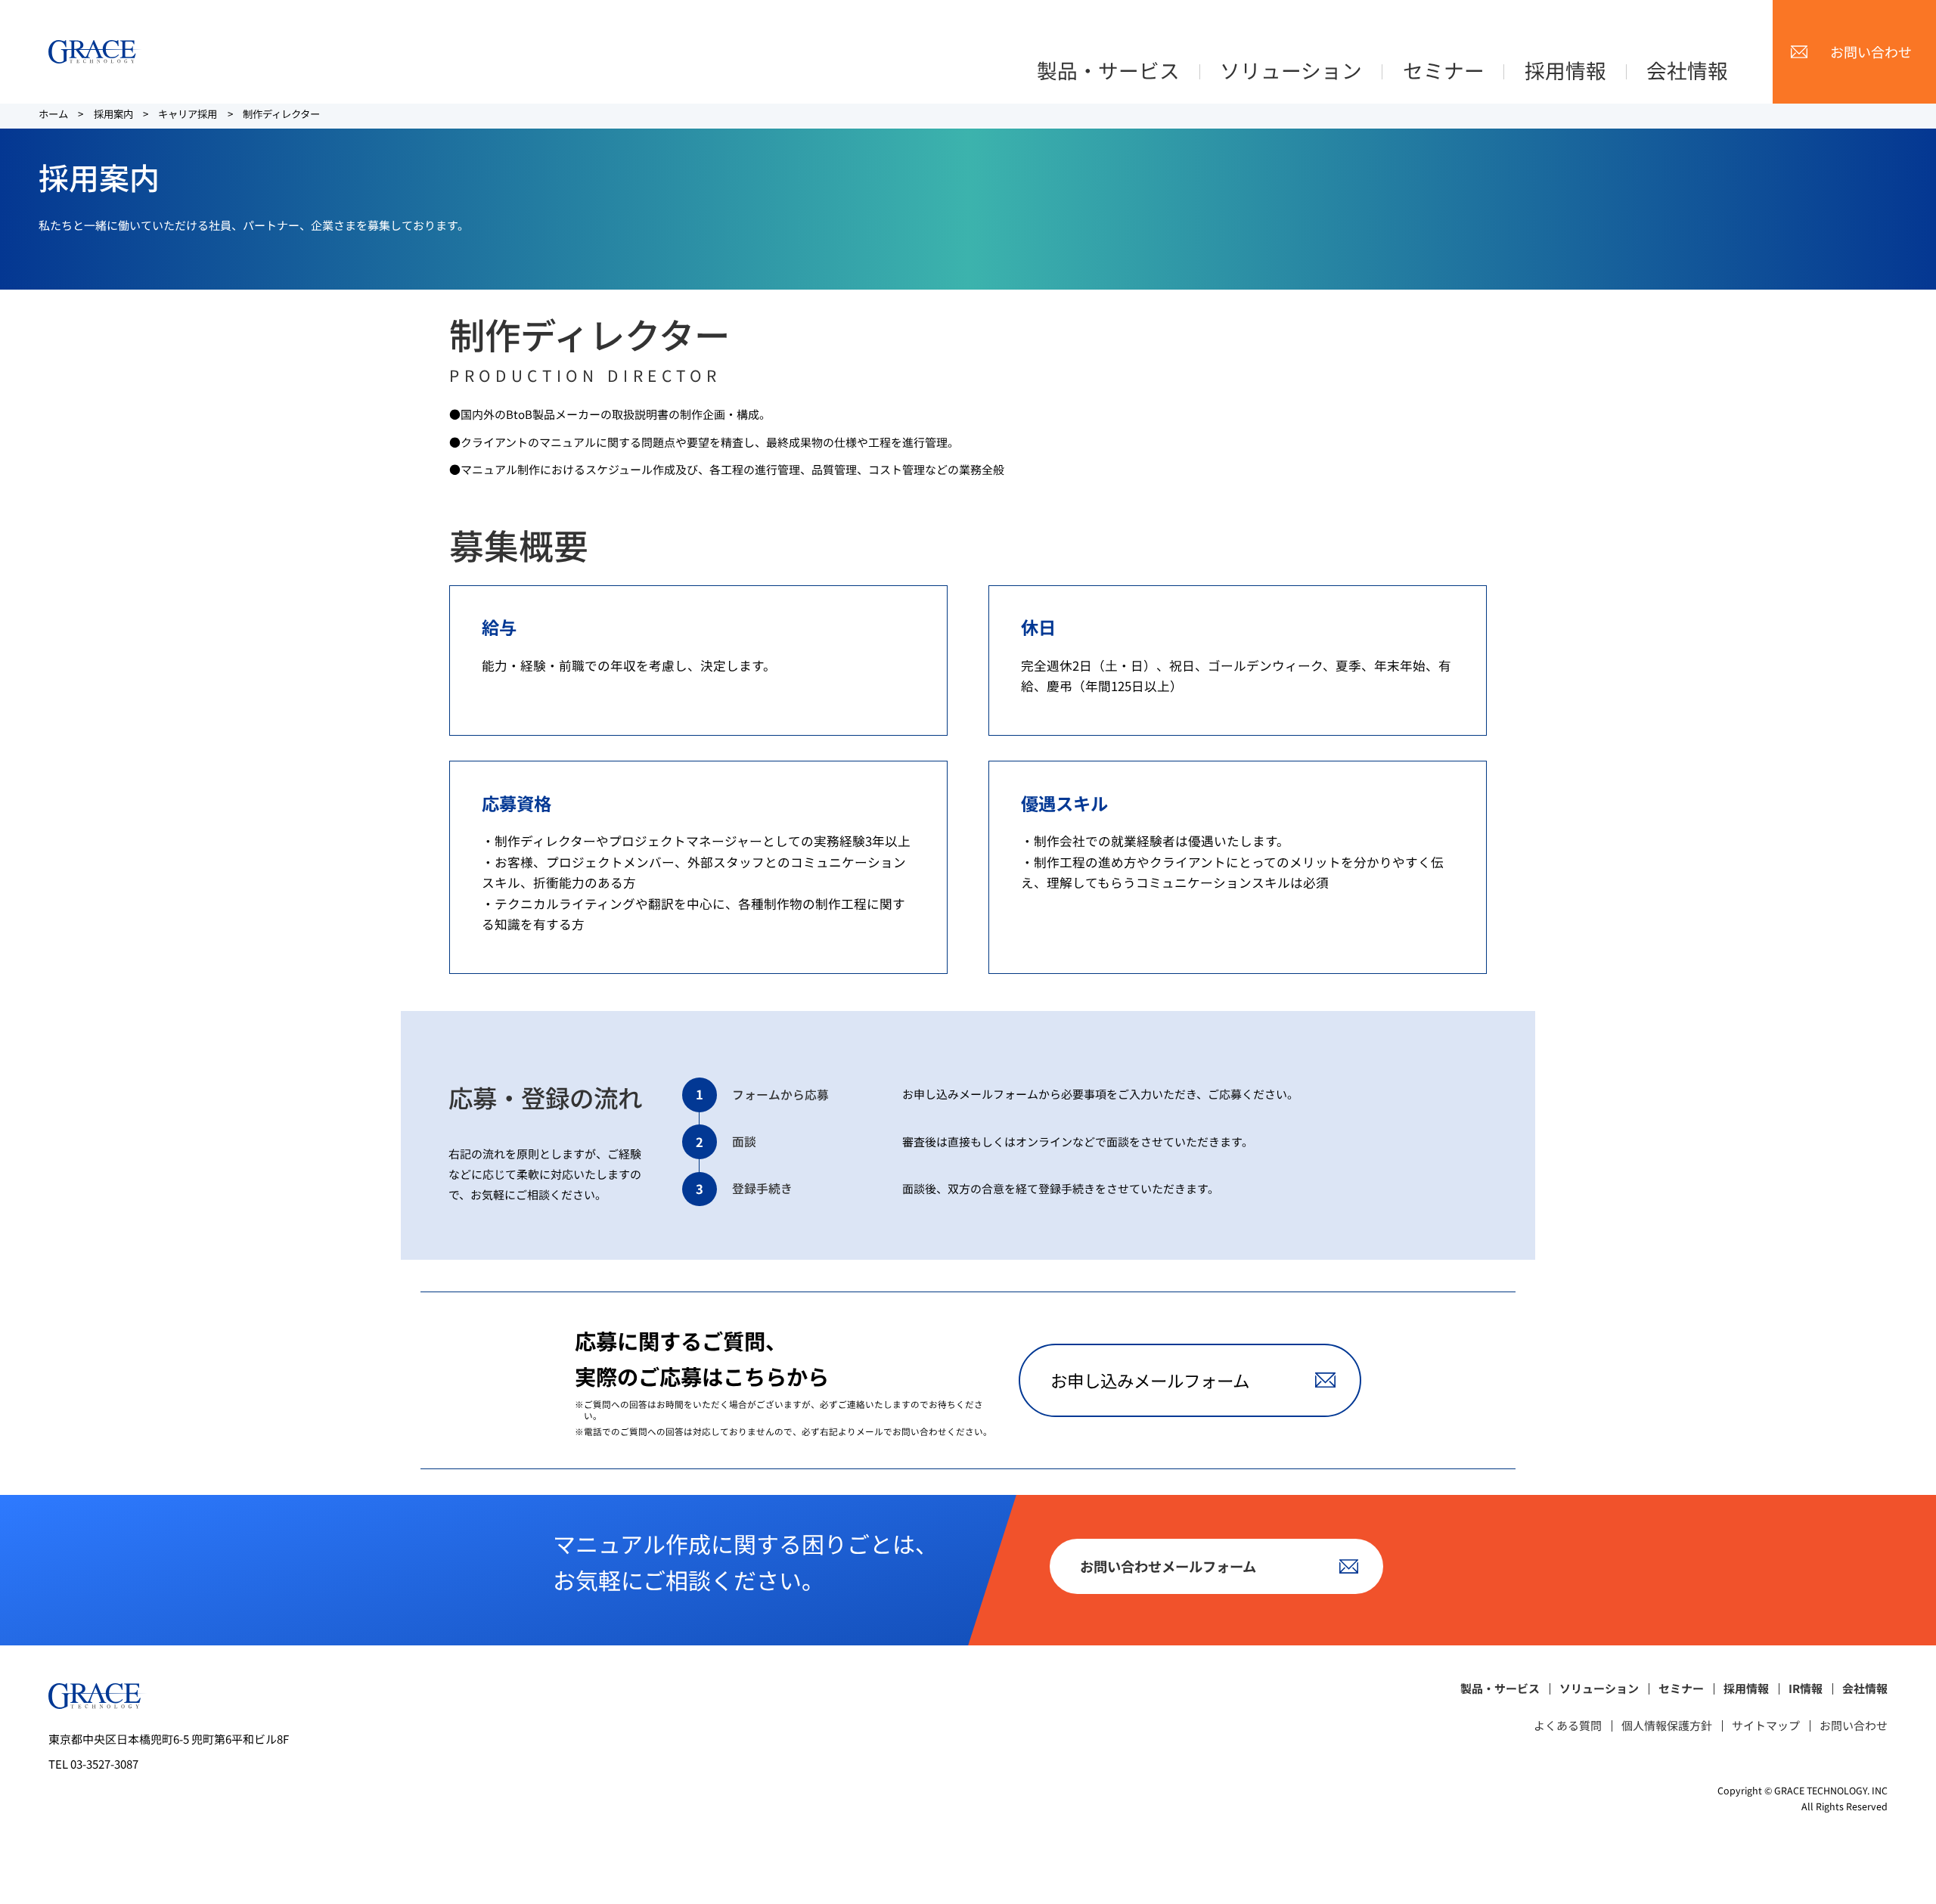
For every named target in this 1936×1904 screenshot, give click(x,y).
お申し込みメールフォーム (1150, 1380)
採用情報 (1565, 70)
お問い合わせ (1871, 51)
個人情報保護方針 (1667, 1726)
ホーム (53, 114)
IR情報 (1806, 1689)
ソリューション (1291, 70)
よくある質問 (1568, 1726)
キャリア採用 (188, 114)
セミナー (1444, 70)
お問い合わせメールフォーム (1168, 1566)
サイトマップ (1766, 1726)
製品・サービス (1108, 70)
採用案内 (113, 114)
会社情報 (1687, 70)
